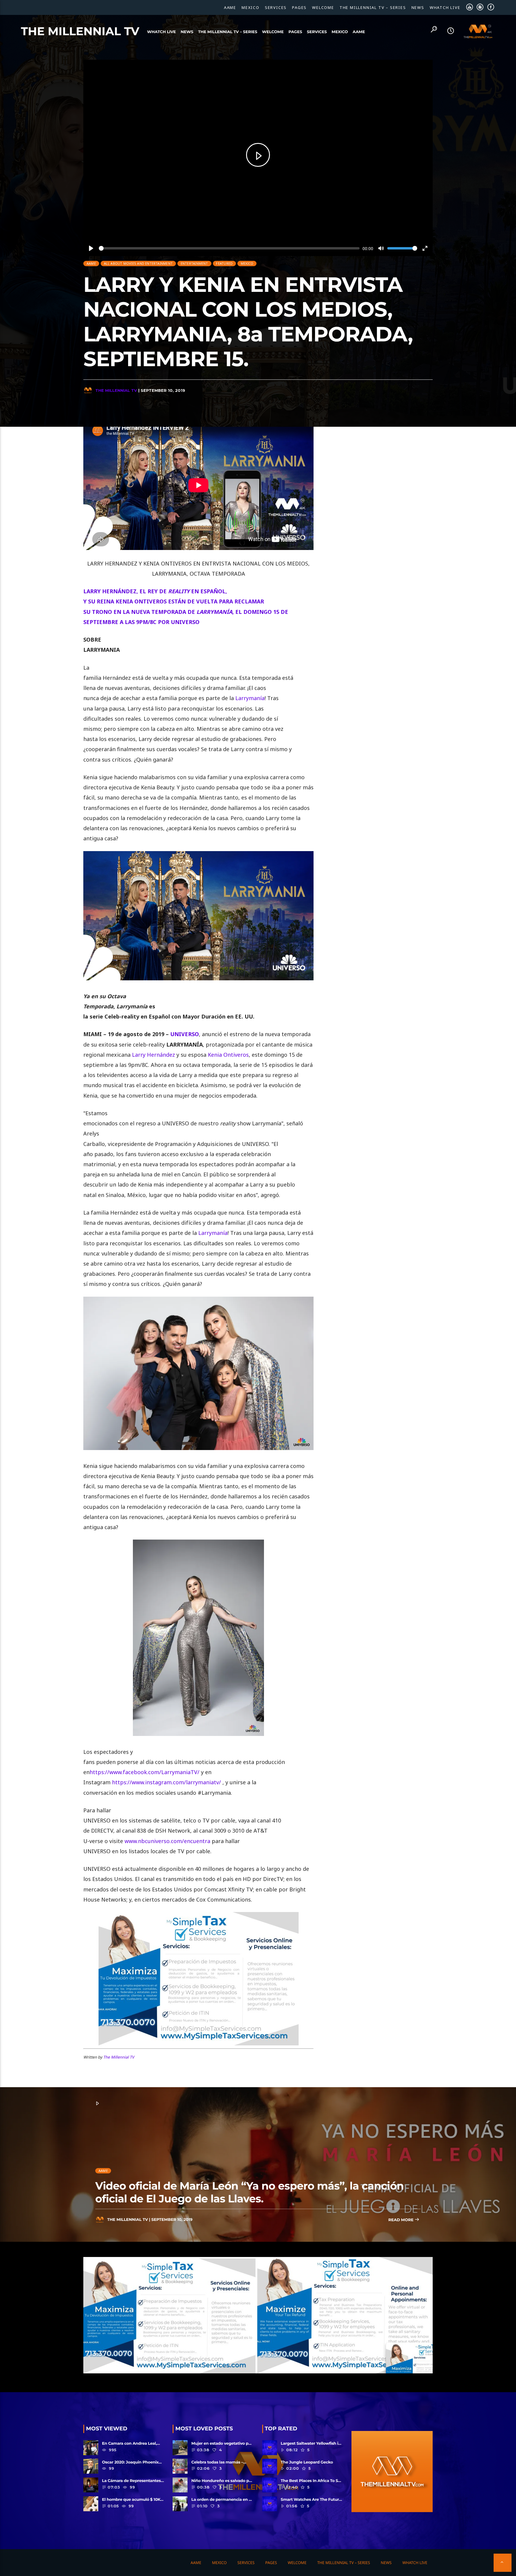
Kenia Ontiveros (228, 1055)
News (418, 7)
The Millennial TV (80, 31)
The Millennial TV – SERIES (373, 7)
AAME (230, 7)
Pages (299, 7)
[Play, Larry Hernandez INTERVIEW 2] (258, 155)
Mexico (251, 7)
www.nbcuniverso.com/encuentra (167, 1841)
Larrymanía (250, 698)
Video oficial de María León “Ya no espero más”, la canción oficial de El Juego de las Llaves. (249, 2192)
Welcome (323, 7)
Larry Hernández (153, 1055)
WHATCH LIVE (445, 7)
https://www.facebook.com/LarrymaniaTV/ (145, 1772)
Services (276, 7)
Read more (401, 2220)
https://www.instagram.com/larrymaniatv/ (166, 1782)
